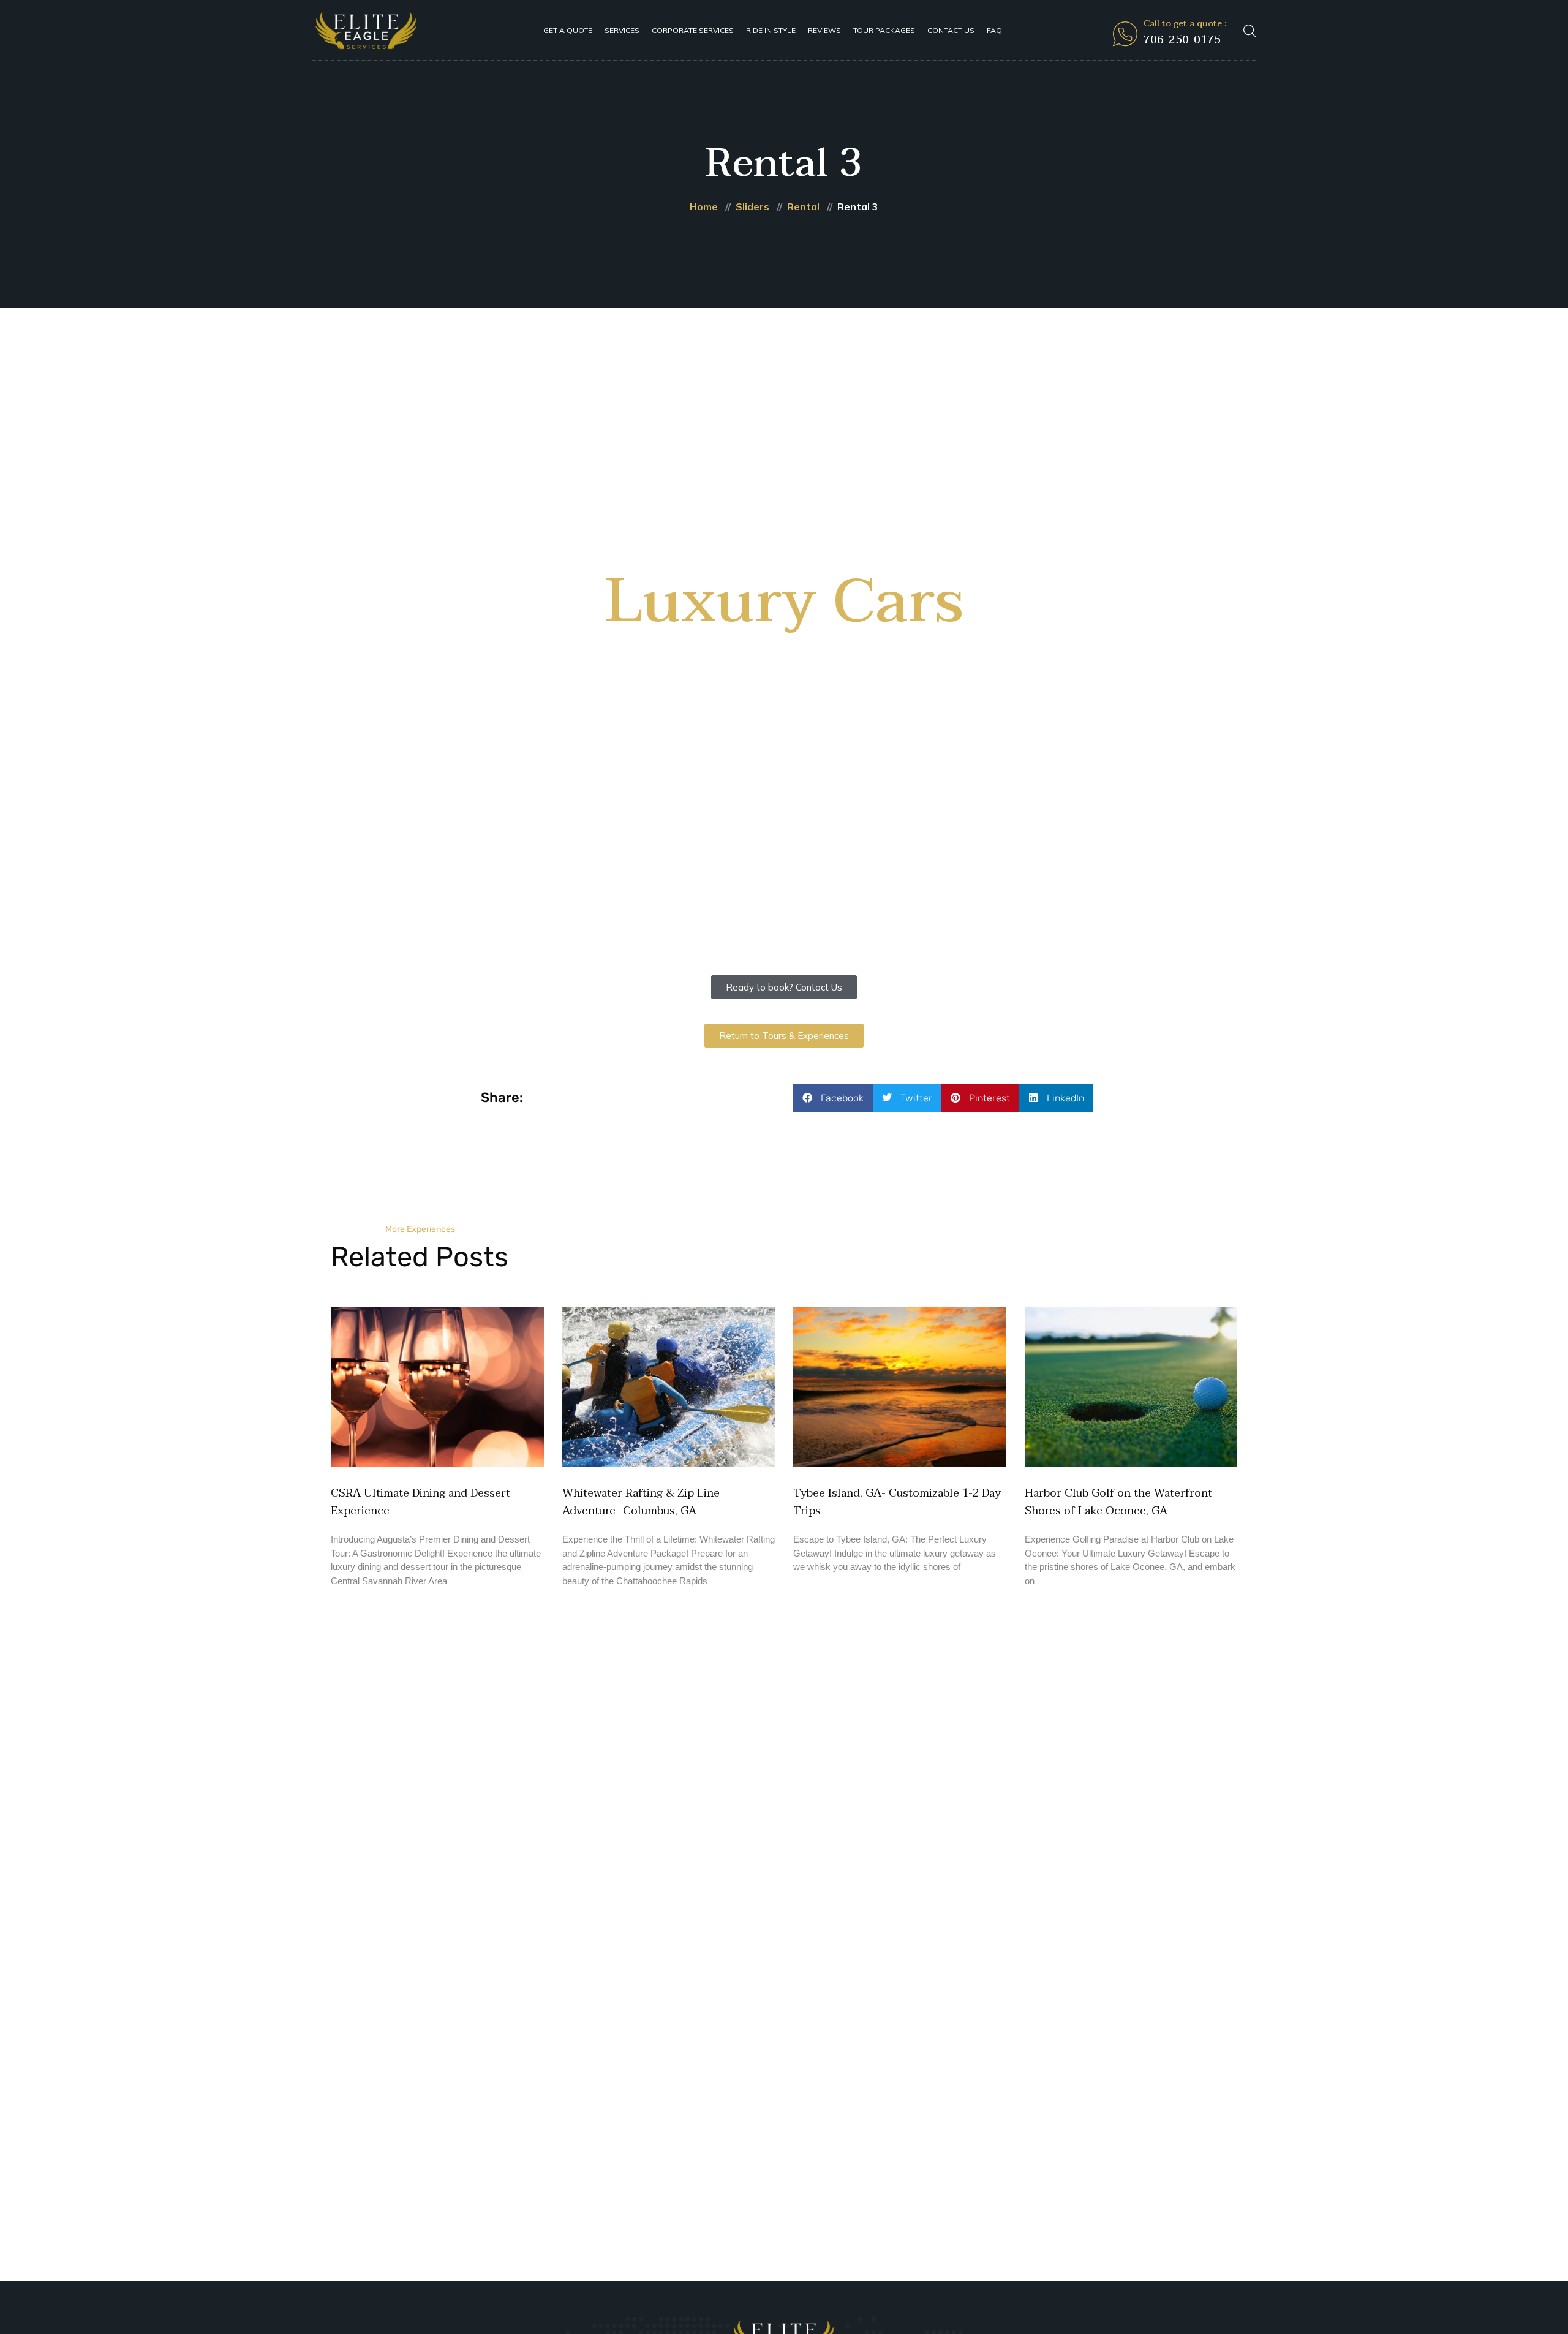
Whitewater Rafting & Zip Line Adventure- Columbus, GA (641, 1502)
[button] (833, 1098)
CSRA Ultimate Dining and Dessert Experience (420, 1502)
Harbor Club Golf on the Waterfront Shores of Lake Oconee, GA (1118, 1502)
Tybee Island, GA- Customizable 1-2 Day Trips (897, 1502)
